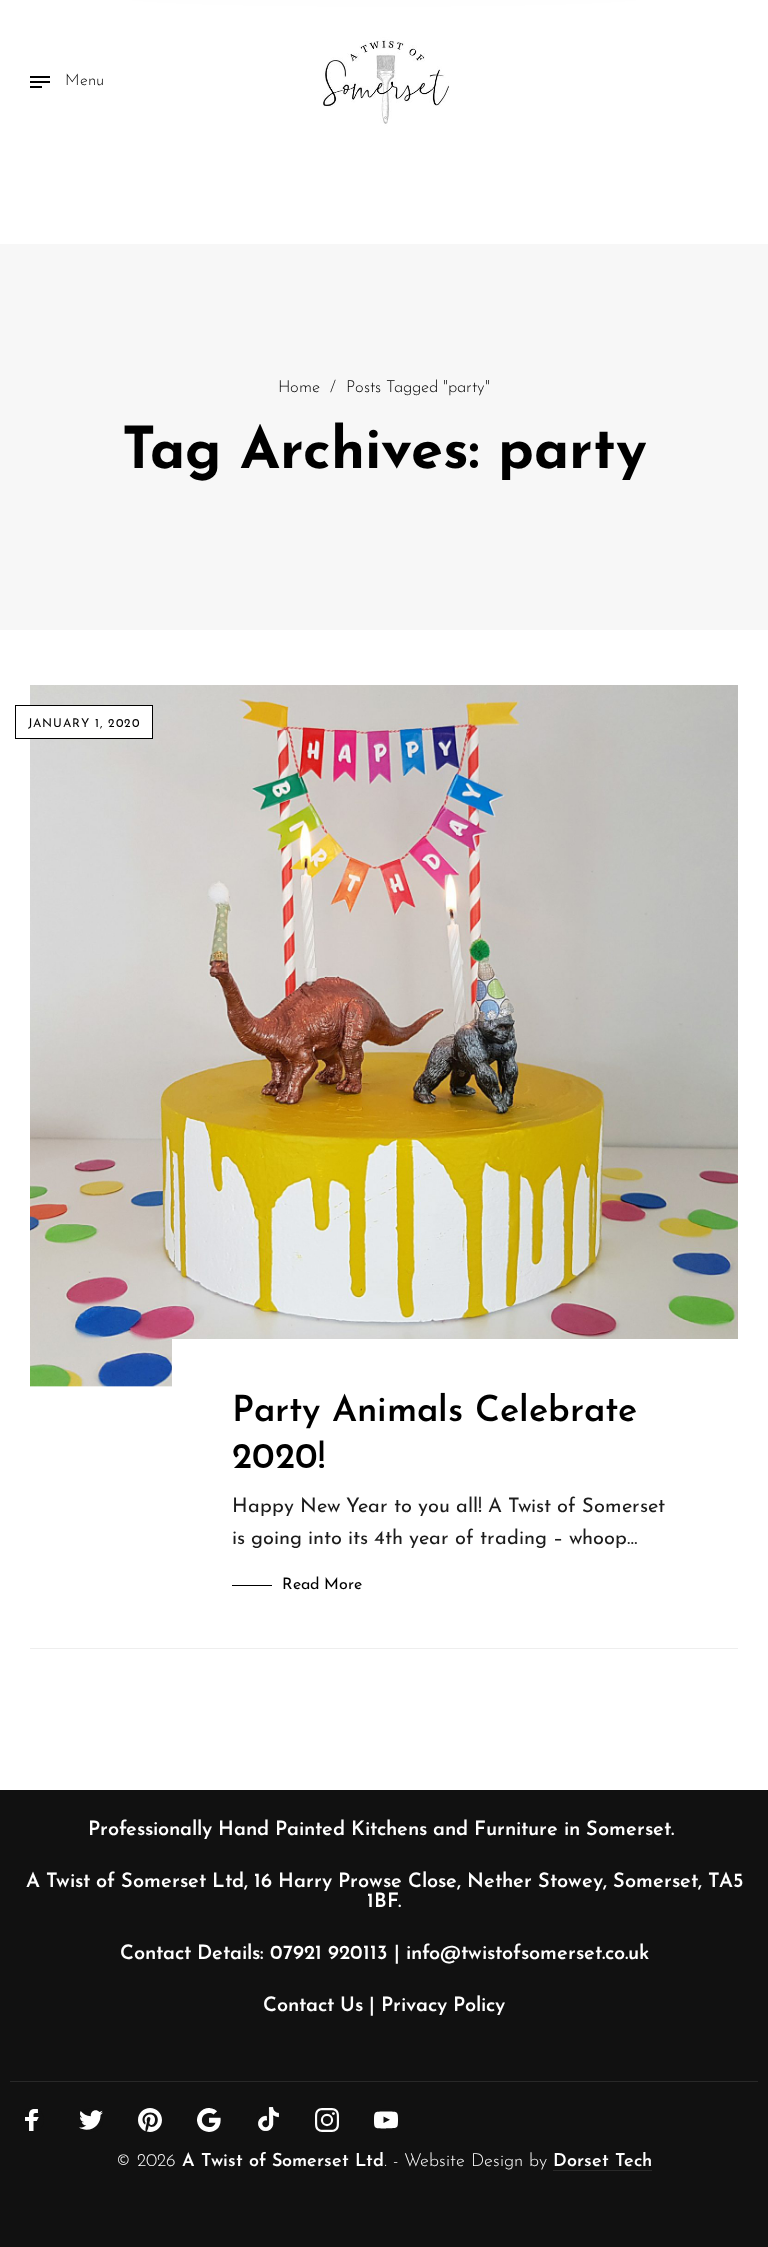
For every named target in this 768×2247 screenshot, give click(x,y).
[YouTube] (386, 2120)
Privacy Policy (443, 2006)
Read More (322, 1585)
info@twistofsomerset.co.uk (527, 1954)
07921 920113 (329, 1954)
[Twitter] (91, 2120)
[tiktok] (268, 2119)
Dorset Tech (602, 2162)
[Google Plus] (209, 2120)
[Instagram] (327, 2120)
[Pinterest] (150, 2120)
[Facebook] (32, 2120)
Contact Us (313, 2006)
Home (299, 388)
